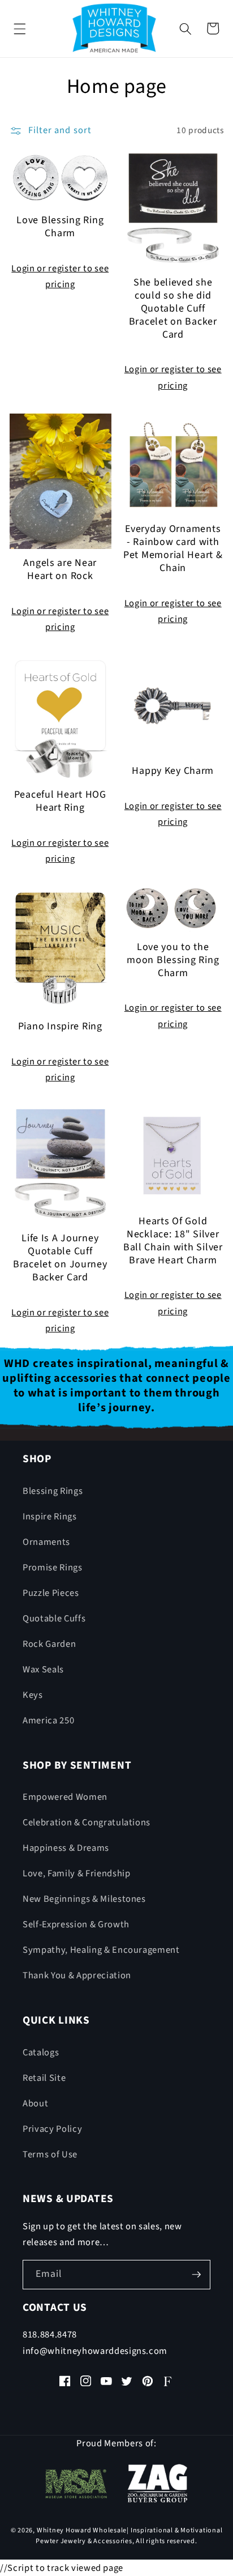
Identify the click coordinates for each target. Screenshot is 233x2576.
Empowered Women (65, 1797)
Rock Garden (49, 1644)
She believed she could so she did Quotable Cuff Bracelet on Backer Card (173, 309)
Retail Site (44, 2078)
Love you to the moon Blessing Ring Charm (173, 961)
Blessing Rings (53, 1491)
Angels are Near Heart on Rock (60, 570)
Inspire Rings (50, 1517)
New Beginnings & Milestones (84, 1899)
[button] (20, 28)
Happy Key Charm (173, 771)
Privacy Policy (52, 2129)
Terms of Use (50, 2155)
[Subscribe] (196, 2275)
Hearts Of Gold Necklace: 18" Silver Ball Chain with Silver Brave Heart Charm (173, 1241)
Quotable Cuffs (54, 1619)
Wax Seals (43, 1670)
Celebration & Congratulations (87, 1823)
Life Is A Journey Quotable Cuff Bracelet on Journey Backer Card (60, 1258)
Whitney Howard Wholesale (82, 2530)
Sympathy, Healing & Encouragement (101, 1950)
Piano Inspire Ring (60, 1027)
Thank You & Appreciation (77, 1975)
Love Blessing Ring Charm (60, 227)
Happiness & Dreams (66, 1848)
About (35, 2104)
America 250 (48, 1721)
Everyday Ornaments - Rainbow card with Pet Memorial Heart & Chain (173, 549)
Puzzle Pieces (51, 1593)
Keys (33, 1695)
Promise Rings (53, 1568)
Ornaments (46, 1542)
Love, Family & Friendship (77, 1874)
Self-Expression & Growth (76, 1924)
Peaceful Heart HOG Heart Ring (60, 802)
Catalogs (41, 2053)
